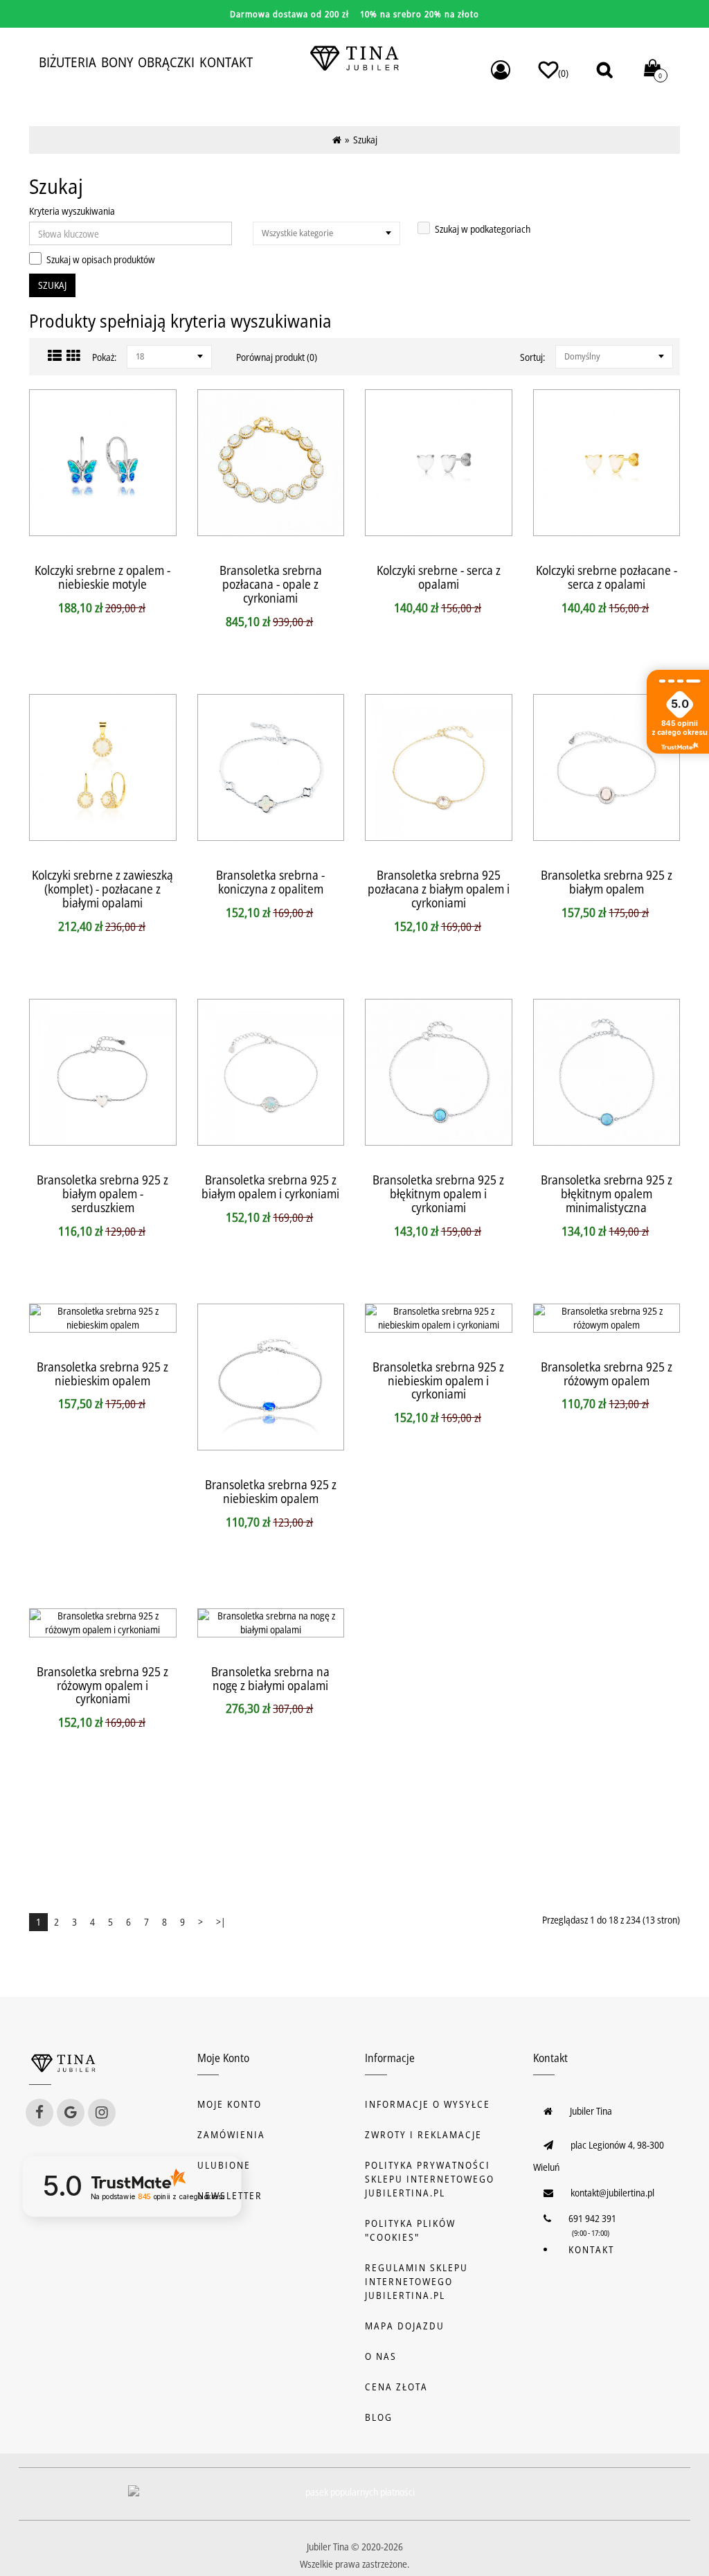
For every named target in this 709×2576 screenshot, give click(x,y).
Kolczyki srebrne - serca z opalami (439, 577)
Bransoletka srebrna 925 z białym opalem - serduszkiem (102, 1193)
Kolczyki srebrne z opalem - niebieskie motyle (102, 577)
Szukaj (365, 140)
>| (221, 1922)
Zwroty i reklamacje (423, 2134)
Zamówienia (231, 2134)
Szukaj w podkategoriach (483, 229)
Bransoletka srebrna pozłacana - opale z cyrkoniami (271, 584)
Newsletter (230, 2195)
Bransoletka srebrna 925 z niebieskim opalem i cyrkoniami (438, 1380)
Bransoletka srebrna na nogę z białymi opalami (270, 1678)
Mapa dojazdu (405, 2326)
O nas (381, 2356)
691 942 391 (592, 2218)
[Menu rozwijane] (501, 70)
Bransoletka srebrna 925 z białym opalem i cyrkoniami (270, 1187)
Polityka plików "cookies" (410, 2230)
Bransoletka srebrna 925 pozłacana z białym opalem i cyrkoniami (439, 889)
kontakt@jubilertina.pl (612, 2193)
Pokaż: (104, 357)
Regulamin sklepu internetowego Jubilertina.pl (416, 2281)
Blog (379, 2417)
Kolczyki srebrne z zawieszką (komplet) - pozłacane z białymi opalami (102, 889)
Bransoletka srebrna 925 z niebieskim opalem (102, 1374)
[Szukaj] (604, 70)
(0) (563, 73)
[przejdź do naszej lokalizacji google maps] (71, 2113)
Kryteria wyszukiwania (72, 211)
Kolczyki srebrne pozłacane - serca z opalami (607, 577)
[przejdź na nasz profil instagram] (102, 2113)
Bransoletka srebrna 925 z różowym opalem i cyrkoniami (102, 1685)
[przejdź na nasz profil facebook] (39, 2113)
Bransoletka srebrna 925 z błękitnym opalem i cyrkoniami (438, 1193)
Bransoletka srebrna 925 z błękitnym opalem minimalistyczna (607, 1193)
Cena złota (396, 2387)
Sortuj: (532, 357)
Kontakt (591, 2249)
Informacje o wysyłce (428, 2104)
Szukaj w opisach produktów (101, 259)
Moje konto (230, 2104)
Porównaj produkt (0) (277, 357)
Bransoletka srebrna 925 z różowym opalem (607, 1374)
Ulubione (224, 2165)
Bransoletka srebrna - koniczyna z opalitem (270, 882)
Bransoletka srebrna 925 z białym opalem (607, 882)
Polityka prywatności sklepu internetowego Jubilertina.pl (430, 2179)
